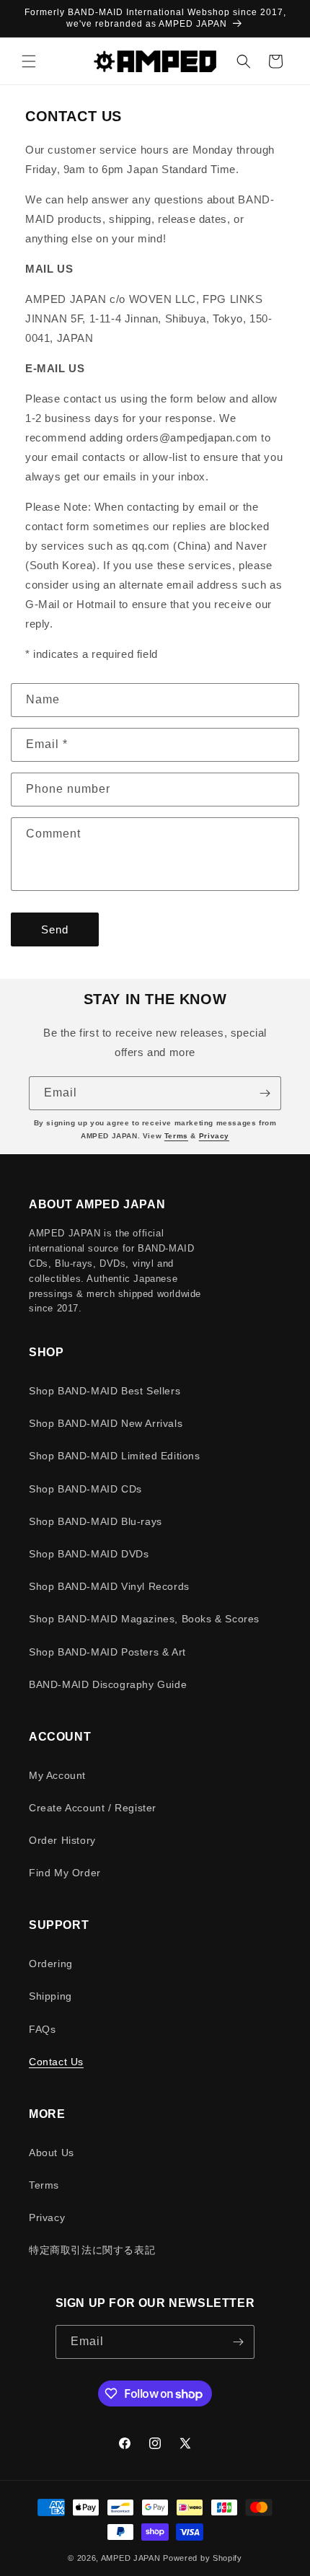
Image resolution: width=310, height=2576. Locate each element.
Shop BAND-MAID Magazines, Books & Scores (144, 1619)
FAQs (42, 2029)
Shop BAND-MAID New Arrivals (106, 1423)
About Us (52, 2153)
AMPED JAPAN (131, 2558)
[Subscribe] (265, 1093)
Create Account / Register (93, 1808)
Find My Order (65, 1873)
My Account (57, 1775)
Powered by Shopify (203, 2558)
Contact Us (56, 2062)
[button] (29, 61)
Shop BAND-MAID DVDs (89, 1554)
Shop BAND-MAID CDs (85, 1489)
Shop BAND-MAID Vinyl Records (109, 1586)
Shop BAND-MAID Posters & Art (107, 1652)
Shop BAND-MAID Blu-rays (96, 1521)
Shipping (50, 1996)
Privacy (214, 1136)
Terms (176, 1136)
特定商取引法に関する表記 (92, 2250)
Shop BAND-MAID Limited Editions (115, 1456)
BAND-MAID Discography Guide (108, 1684)
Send (55, 929)
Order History (62, 1840)
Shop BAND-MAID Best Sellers (105, 1391)
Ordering (51, 1964)
